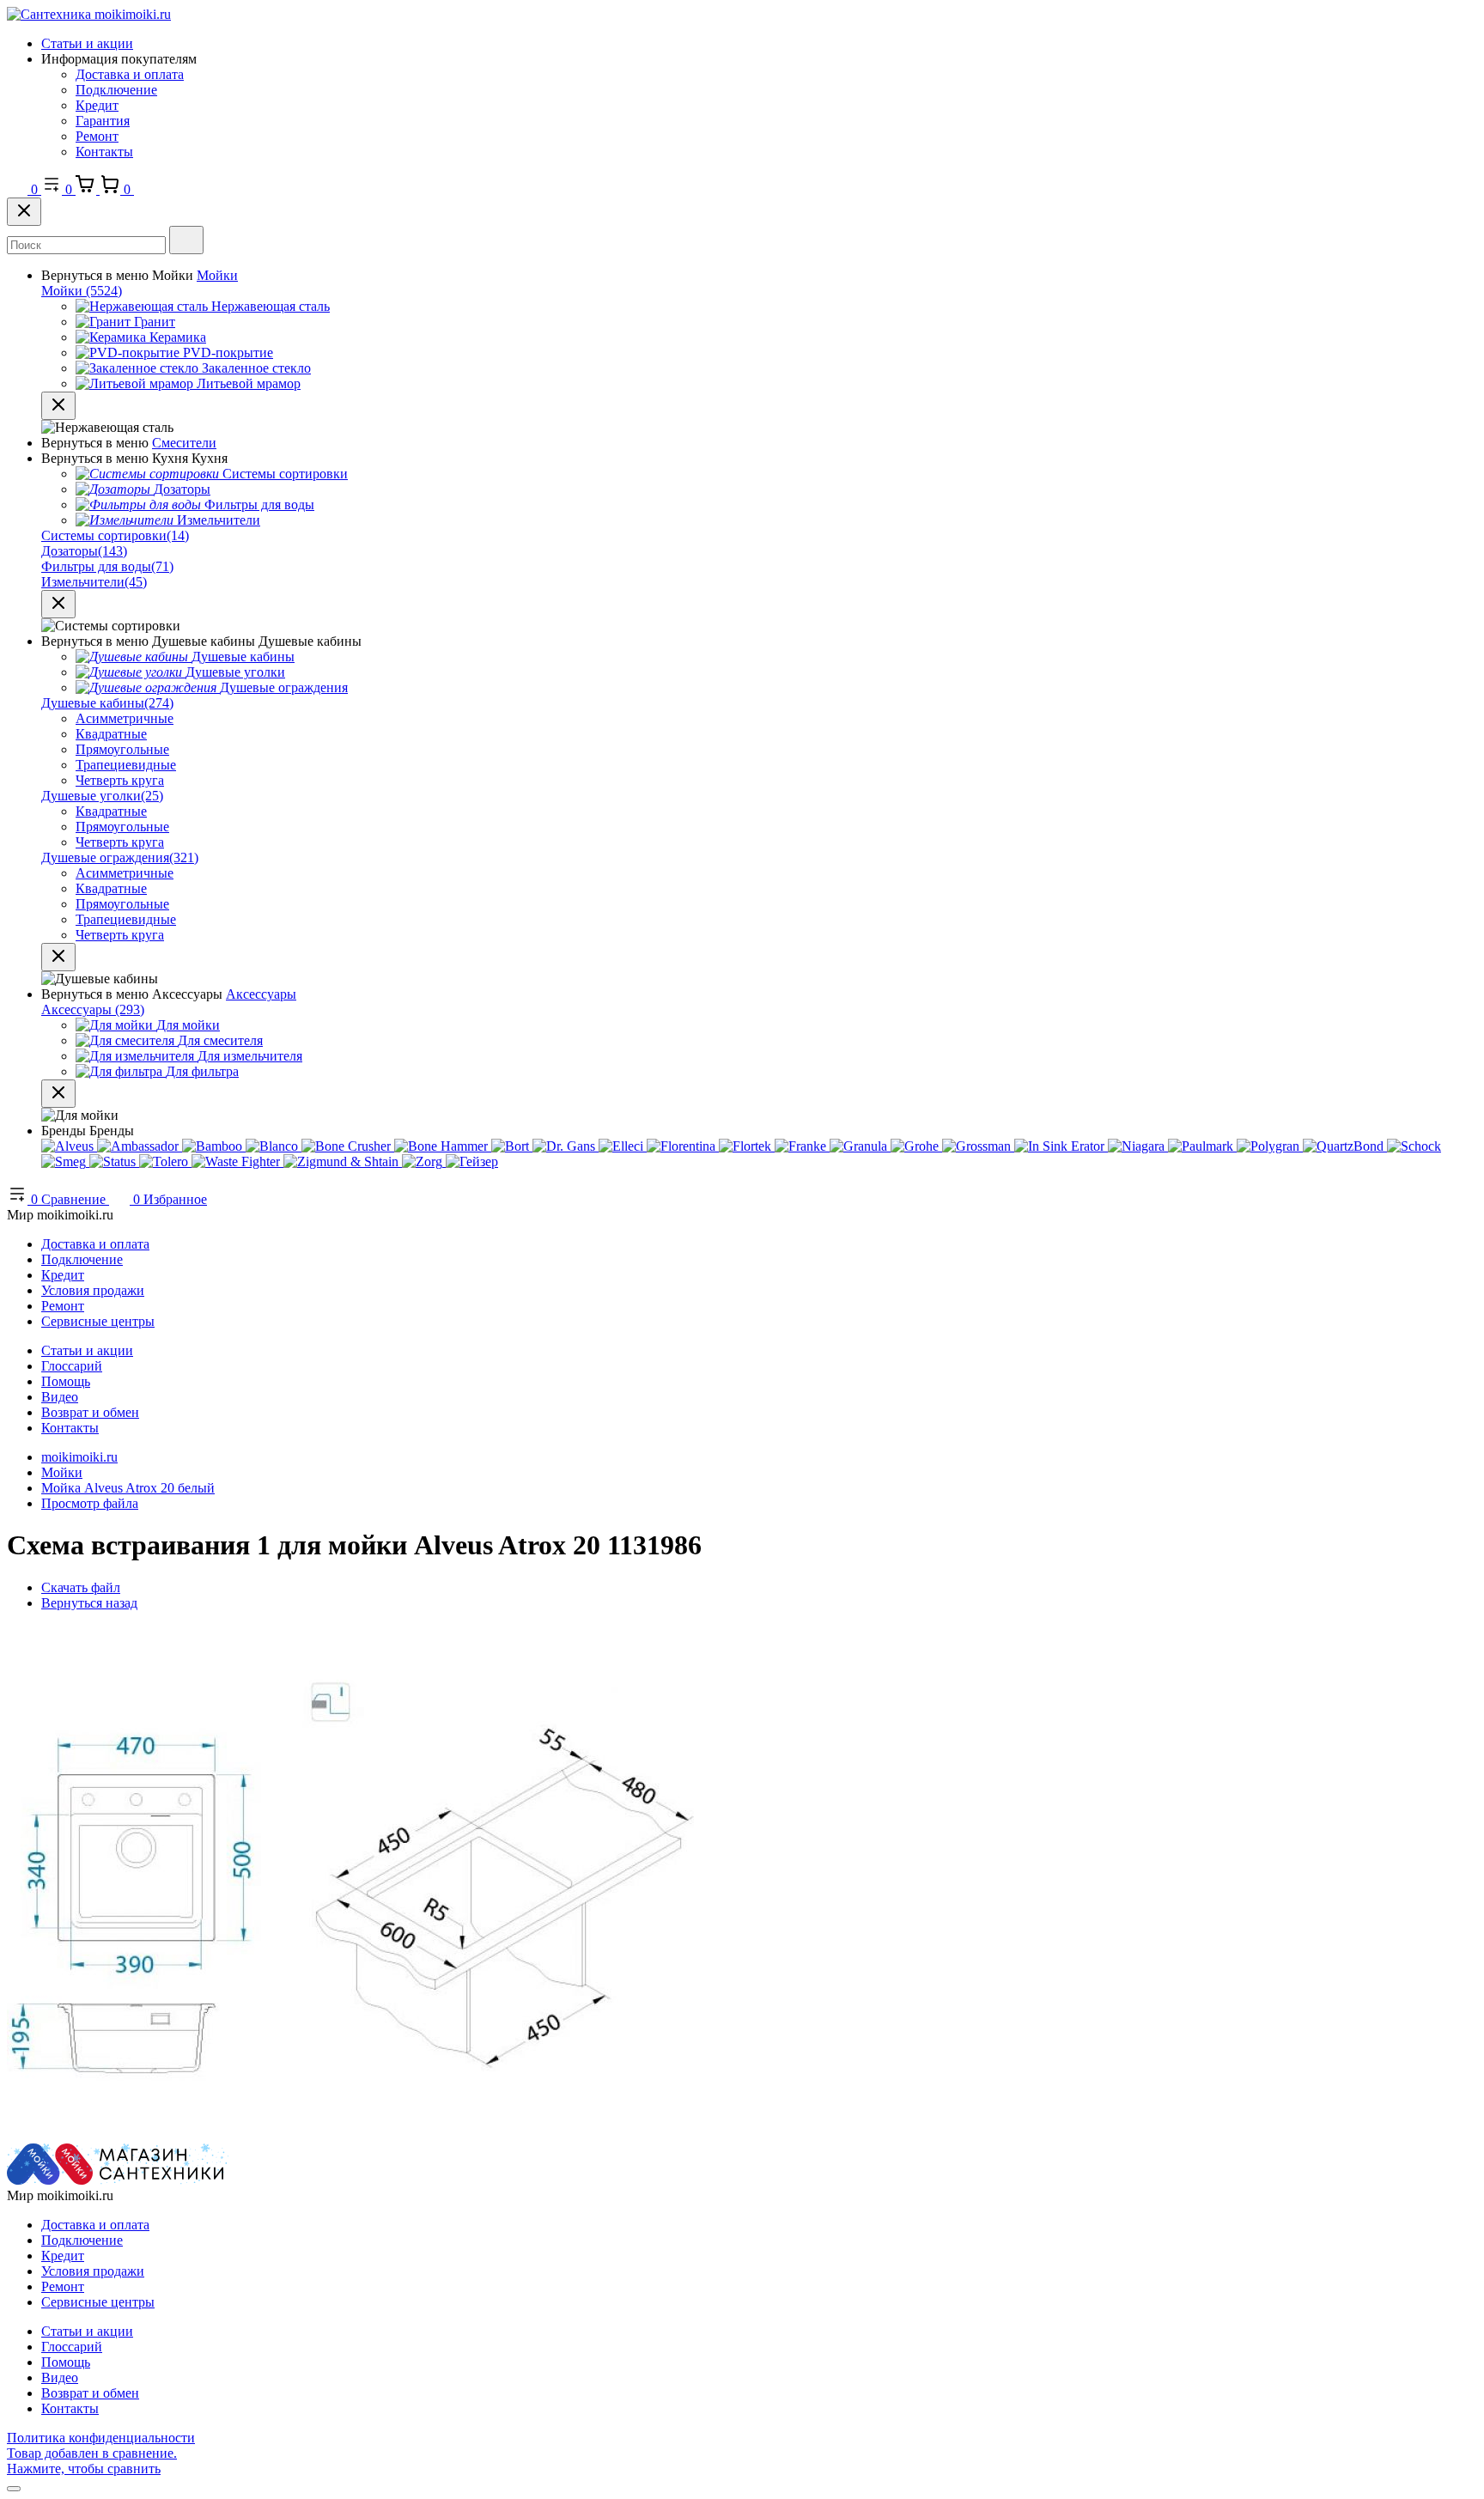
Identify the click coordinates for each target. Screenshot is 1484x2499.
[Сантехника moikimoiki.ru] (89, 14)
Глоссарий (72, 1366)
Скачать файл (81, 1587)
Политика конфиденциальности (101, 2438)
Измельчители (94, 582)
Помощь (66, 1381)
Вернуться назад (89, 1603)
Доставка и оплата (130, 74)
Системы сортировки (115, 535)
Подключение (116, 90)
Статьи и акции (87, 43)
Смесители (184, 443)
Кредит (97, 105)
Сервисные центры (98, 1321)
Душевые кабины (107, 703)
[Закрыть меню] (58, 406)
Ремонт (97, 136)
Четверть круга (120, 780)
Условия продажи (93, 1290)
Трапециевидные (126, 765)
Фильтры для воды (107, 566)
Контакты (104, 152)
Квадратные (111, 734)
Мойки (217, 275)
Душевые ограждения (120, 857)
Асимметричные (125, 718)
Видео (60, 1397)
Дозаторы (84, 551)
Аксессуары (261, 994)
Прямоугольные (122, 749)
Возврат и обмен (90, 1412)
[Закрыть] (24, 212)
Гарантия (103, 121)
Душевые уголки (102, 796)
